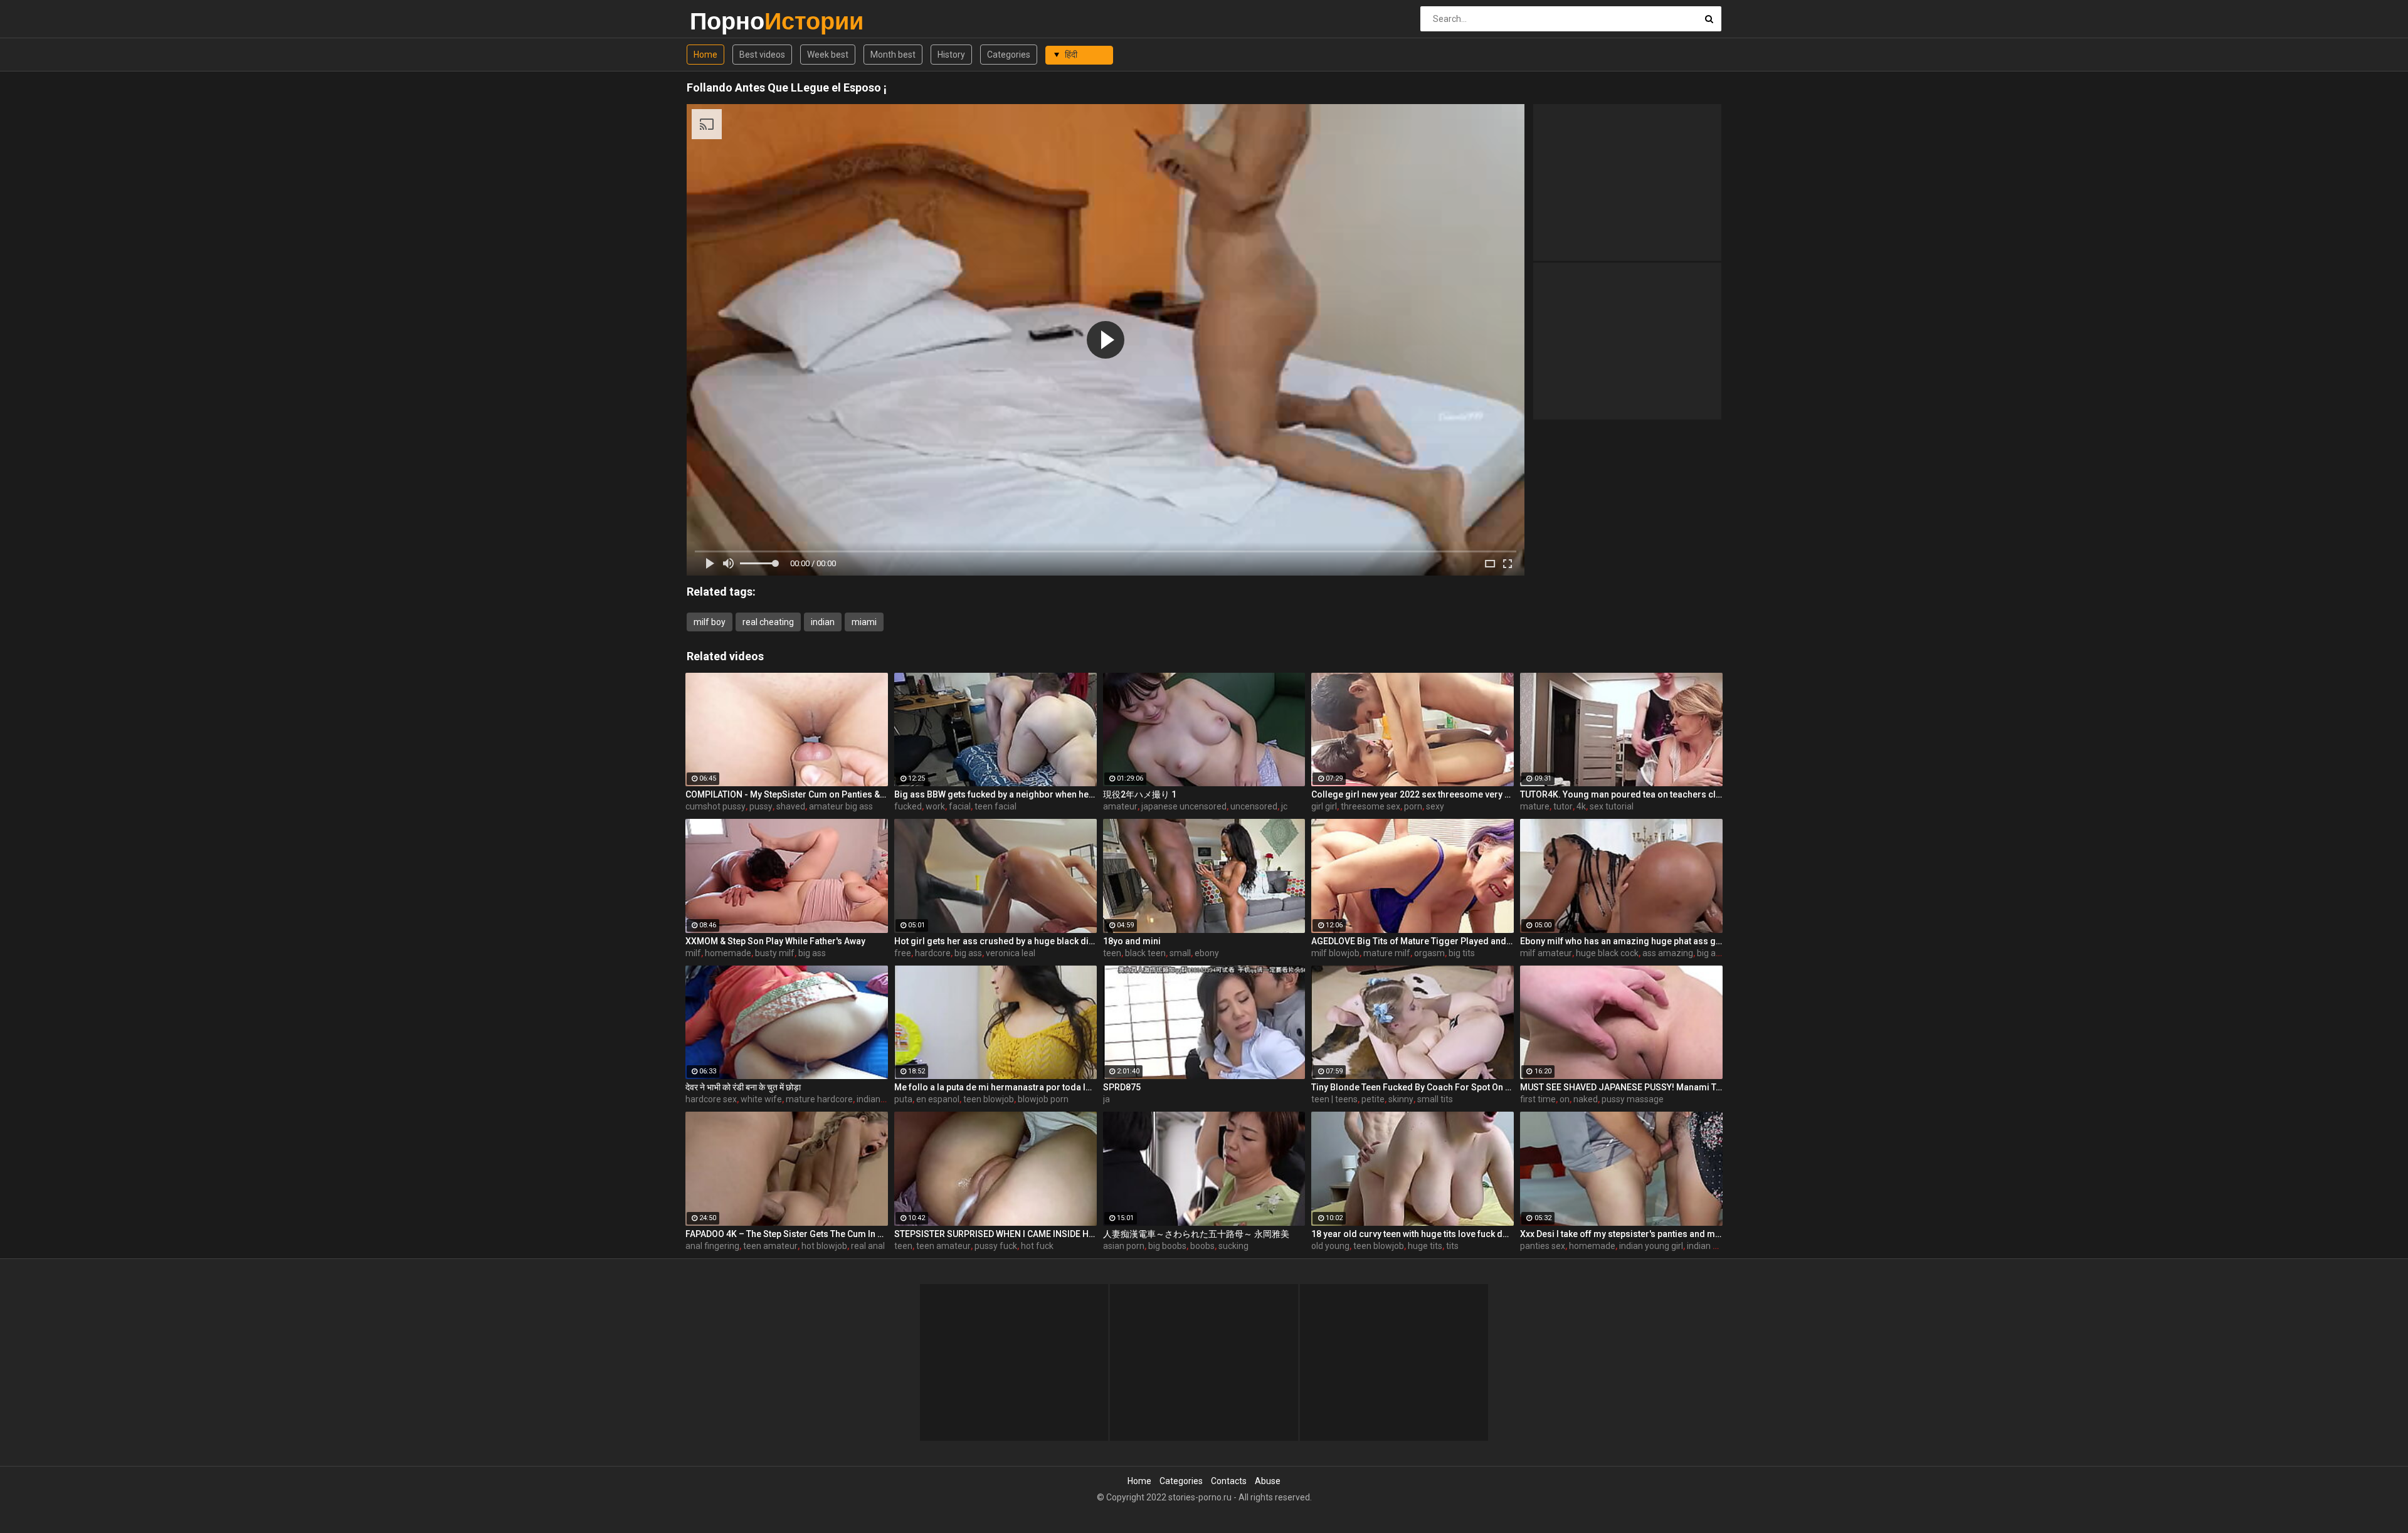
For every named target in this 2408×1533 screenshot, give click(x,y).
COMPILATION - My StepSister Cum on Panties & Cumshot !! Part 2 (787, 794)
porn (1413, 806)
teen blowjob (989, 1099)
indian (823, 622)
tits (1452, 1246)
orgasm (1429, 953)
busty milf (775, 953)
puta (903, 1099)
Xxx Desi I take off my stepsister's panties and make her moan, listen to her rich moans (1621, 1234)
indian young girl (1651, 1246)
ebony (1207, 953)
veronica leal (1011, 953)
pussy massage (1633, 1099)
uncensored (1254, 806)
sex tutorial (1612, 806)
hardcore (933, 953)
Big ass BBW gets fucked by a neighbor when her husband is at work (995, 794)
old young (1330, 1246)
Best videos (762, 55)
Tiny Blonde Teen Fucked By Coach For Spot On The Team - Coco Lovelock (1413, 1087)
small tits (1435, 1099)
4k (1581, 806)
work (935, 806)
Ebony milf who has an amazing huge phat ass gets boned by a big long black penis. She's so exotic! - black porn (1621, 941)
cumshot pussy (716, 806)
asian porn (1124, 1246)
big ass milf (1719, 953)
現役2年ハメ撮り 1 (1140, 794)
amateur (1120, 806)
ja (1106, 1099)
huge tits (1425, 1246)
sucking (1233, 1246)
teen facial (995, 806)
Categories (1009, 55)
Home (705, 55)
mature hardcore (819, 1099)
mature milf (1387, 953)
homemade (728, 953)
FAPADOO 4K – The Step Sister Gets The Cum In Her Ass (787, 1234)
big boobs (1167, 1246)
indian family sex (1720, 1246)
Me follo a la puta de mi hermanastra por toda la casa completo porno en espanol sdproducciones (995, 1087)
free (903, 953)
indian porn (879, 1099)
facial (960, 806)
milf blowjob (1335, 953)
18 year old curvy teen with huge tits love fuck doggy (1413, 1234)
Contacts (1229, 1481)
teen (1112, 953)
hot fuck (1037, 1246)
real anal (868, 1246)
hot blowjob (824, 1246)
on (1565, 1099)
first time (1538, 1099)
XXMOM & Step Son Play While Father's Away (775, 941)
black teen (1145, 953)
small (1180, 953)
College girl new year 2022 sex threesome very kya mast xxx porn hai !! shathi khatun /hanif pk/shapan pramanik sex (1413, 794)
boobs (1202, 1246)
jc (1284, 806)
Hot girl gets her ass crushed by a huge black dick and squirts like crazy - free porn (995, 941)
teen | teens (1334, 1099)
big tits (1462, 953)
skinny (1401, 1099)
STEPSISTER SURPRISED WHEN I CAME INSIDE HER (995, 1234)
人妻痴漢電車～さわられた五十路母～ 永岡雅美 (1196, 1234)
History (951, 55)
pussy (761, 806)
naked (1586, 1099)
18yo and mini (1132, 941)
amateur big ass (841, 806)
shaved (791, 806)
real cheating (768, 622)
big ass (812, 953)
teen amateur (770, 1246)
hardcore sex (711, 1099)
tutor (1563, 806)
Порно (723, 21)
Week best (828, 55)
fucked (908, 806)
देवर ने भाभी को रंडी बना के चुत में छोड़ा (743, 1087)
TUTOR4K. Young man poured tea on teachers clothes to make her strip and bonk (1621, 794)
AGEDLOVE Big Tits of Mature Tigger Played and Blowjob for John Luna (1413, 941)
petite (1373, 1099)
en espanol (938, 1099)
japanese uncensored (1184, 806)
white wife (761, 1099)
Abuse (1268, 1481)
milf (693, 953)
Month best (893, 55)
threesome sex (1370, 806)
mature (1535, 806)
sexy (1435, 806)
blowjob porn (1043, 1099)
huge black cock (1607, 953)
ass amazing (1668, 953)
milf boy (710, 622)
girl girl (1324, 806)
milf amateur (1546, 953)
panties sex (1543, 1246)
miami (864, 622)
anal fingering (712, 1246)
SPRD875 (1122, 1087)
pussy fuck (996, 1246)
